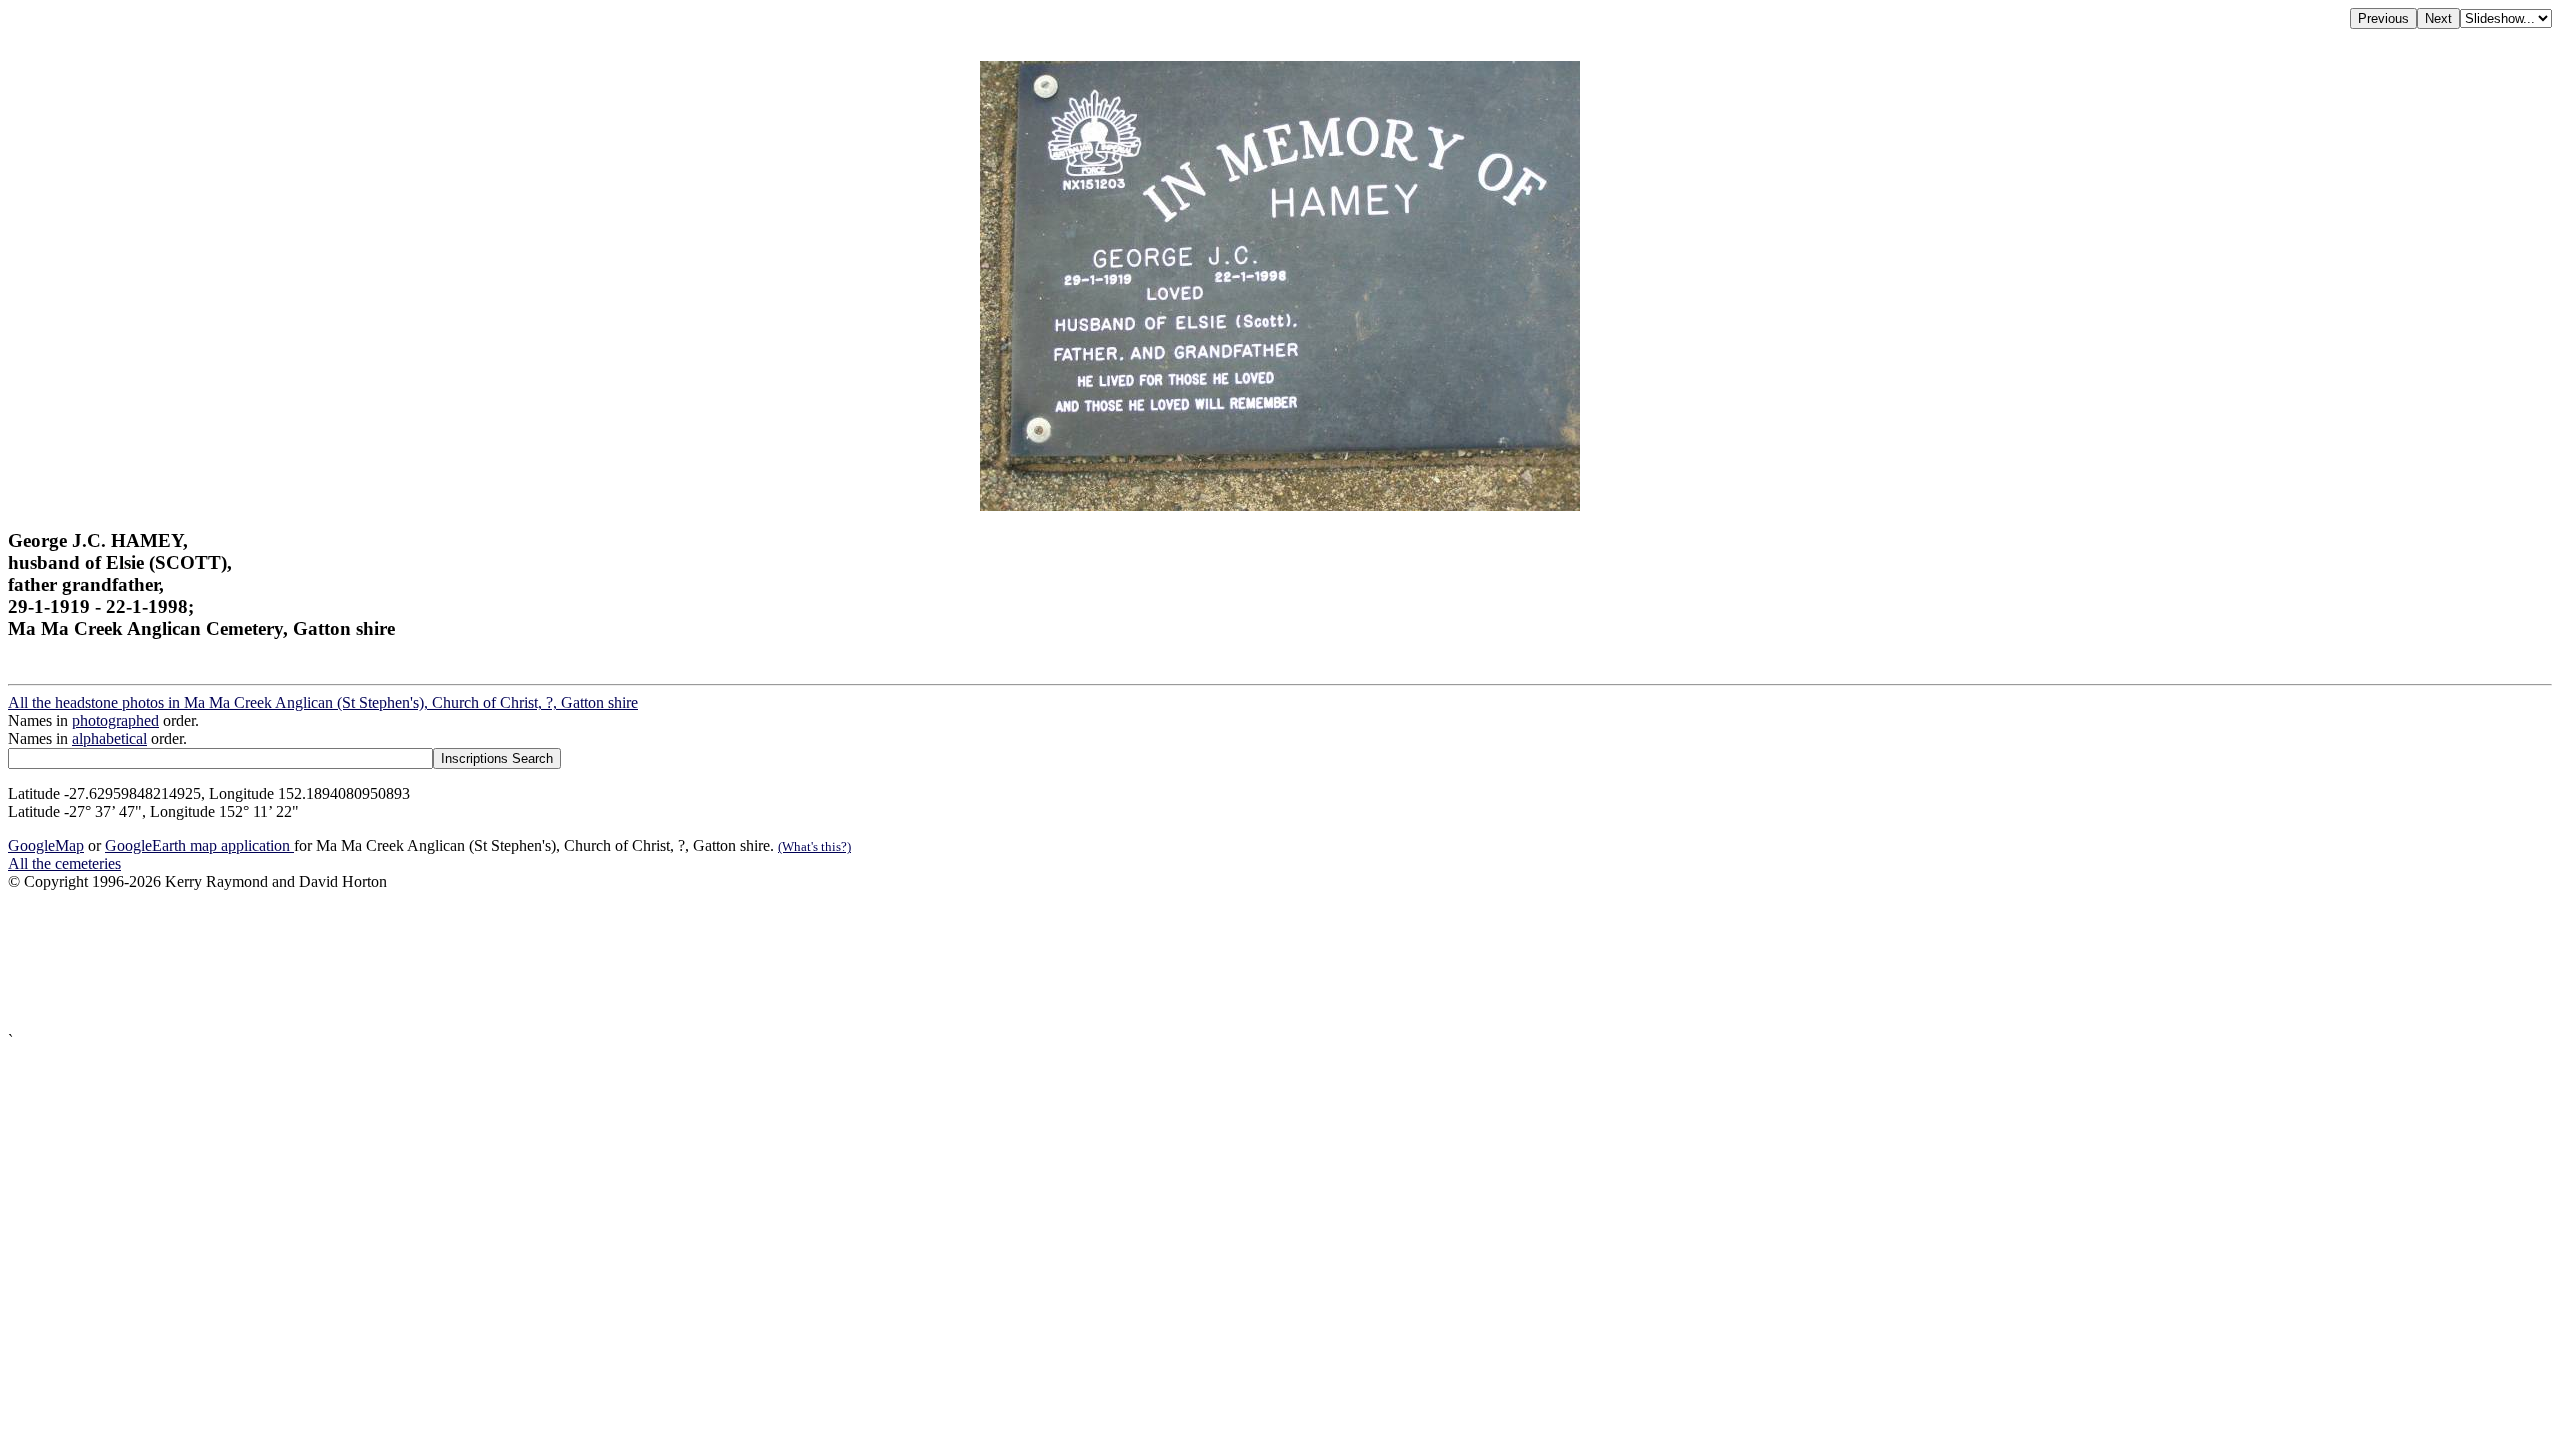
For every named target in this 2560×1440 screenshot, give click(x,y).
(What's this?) (814, 846)
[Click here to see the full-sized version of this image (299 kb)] (1280, 505)
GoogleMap (46, 845)
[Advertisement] (608, 961)
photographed (115, 720)
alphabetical (109, 738)
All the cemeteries (64, 863)
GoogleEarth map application (199, 845)
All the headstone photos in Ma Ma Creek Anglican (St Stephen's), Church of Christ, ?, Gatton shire (323, 702)
